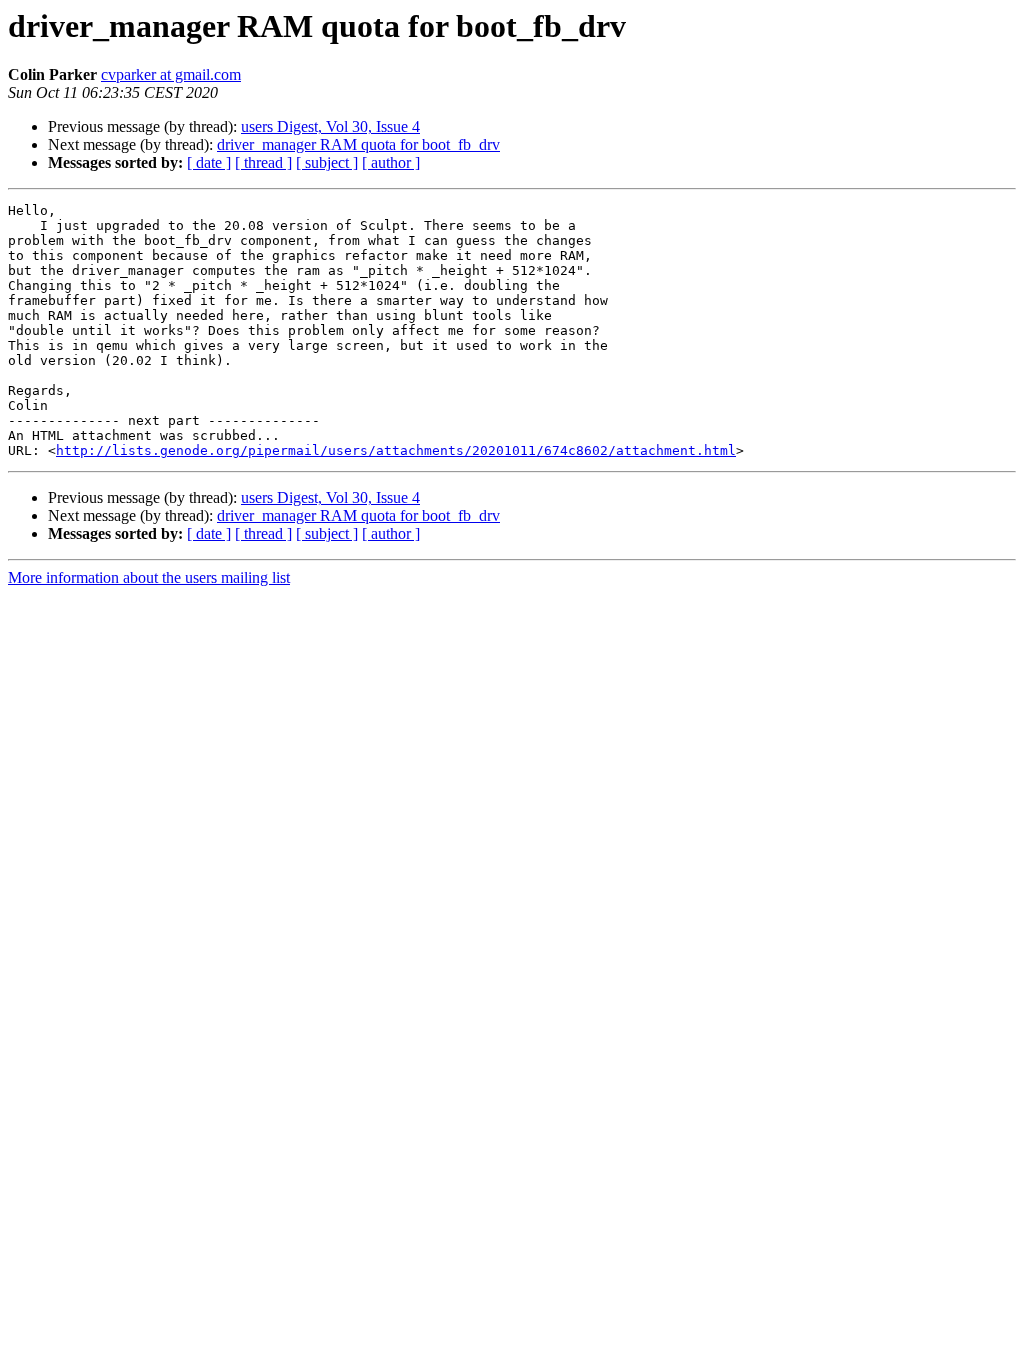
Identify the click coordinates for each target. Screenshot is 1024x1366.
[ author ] (391, 162)
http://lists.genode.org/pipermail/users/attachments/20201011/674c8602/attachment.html (396, 450)
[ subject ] (327, 162)
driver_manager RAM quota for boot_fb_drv (358, 144)
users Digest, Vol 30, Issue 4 (330, 126)
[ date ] (209, 162)
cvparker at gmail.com (171, 74)
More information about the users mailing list (149, 577)
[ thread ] (263, 162)
